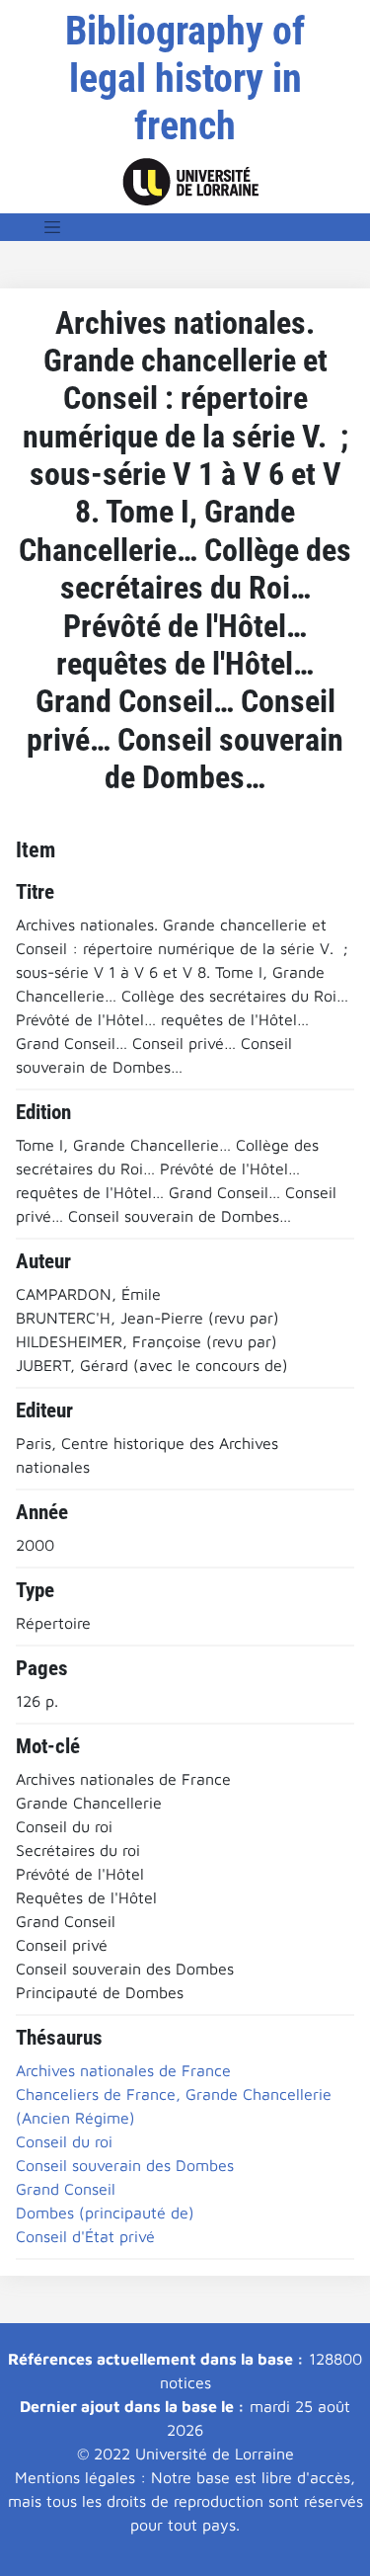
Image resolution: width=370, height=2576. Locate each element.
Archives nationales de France (123, 2070)
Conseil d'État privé (85, 2236)
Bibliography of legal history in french (185, 79)
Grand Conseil (66, 2189)
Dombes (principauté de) (105, 2213)
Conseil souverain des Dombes (125, 2165)
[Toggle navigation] (52, 227)
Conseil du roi (64, 2141)
